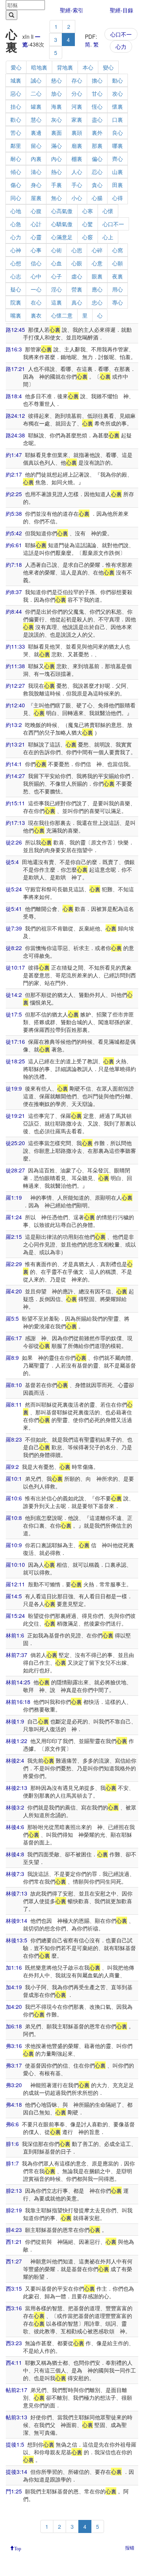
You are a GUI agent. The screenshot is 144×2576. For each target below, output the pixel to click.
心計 (36, 224)
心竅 (88, 237)
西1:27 (14, 2261)
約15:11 (15, 803)
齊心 (118, 159)
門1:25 (14, 2491)
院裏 (16, 302)
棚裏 (77, 159)
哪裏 (118, 146)
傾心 (16, 172)
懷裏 (118, 106)
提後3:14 (17, 2472)
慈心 (56, 80)
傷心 (16, 185)
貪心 (97, 185)
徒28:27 (15, 1170)
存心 (77, 80)
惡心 (16, 93)
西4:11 (14, 2362)
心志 (16, 276)
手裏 (56, 185)
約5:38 (14, 513)
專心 (118, 302)
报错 (130, 2547)
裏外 (97, 132)
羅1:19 (14, 1197)
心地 (16, 211)
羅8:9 (12, 1358)
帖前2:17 (17, 2390)
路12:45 (15, 329)
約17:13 (15, 823)
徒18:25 (15, 1061)
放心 (56, 93)
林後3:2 (15, 1807)
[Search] (12, 15)
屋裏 (36, 198)
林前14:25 (18, 1682)
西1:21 (14, 2242)
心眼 (77, 263)
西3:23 (14, 2343)
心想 (16, 263)
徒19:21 (15, 1116)
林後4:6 (15, 1827)
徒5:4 (12, 862)
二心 (36, 93)
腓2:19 (14, 2210)
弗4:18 (14, 2104)
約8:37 (14, 592)
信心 (36, 263)
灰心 (56, 119)
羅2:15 (14, 1237)
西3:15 (14, 2288)
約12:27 (15, 685)
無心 (56, 198)
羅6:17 (14, 1338)
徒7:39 (14, 928)
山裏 (118, 172)
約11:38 (15, 666)
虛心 (77, 276)
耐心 (16, 159)
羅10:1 (14, 1478)
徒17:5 (14, 1014)
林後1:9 (15, 1721)
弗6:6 (12, 2124)
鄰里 (16, 146)
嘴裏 (16, 315)
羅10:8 (14, 1518)
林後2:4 (15, 1760)
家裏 (77, 119)
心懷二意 (62, 315)
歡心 (16, 119)
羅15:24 (15, 1616)
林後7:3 (15, 1874)
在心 (36, 302)
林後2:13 (17, 1788)
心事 (36, 250)
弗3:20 (14, 2085)
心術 (56, 250)
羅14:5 (14, 1596)
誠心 (36, 80)
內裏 (36, 159)
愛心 (16, 67)
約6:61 (14, 545)
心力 (121, 46)
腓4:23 (14, 2230)
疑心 (16, 289)
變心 (108, 67)
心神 (16, 250)
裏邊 (36, 132)
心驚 (88, 224)
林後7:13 (17, 1893)
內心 (56, 159)
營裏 (77, 289)
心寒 (88, 211)
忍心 (97, 172)
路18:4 (14, 396)
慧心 (36, 119)
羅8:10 (14, 1385)
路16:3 (14, 349)
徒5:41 (14, 909)
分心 (77, 93)
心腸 (97, 198)
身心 (36, 185)
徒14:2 (14, 995)
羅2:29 (14, 1264)
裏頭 (77, 132)
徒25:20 (15, 1143)
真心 (77, 302)
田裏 (118, 185)
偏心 (97, 159)
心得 (118, 198)
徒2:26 (14, 842)
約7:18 (14, 565)
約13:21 (15, 744)
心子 (56, 276)
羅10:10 (15, 1564)
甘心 (97, 93)
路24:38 (15, 435)
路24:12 (15, 416)
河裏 (77, 106)
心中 (36, 276)
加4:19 (14, 1987)
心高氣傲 (62, 211)
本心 (88, 67)
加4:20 (14, 2006)
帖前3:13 (17, 2417)
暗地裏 (39, 67)
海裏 (56, 106)
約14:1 (14, 764)
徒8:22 (14, 948)
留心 (36, 146)
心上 (108, 237)
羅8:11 (14, 1404)
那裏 (97, 146)
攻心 (118, 93)
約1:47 (14, 455)
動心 (118, 80)
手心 (77, 185)
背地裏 (65, 67)
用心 (118, 289)
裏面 (56, 132)
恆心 (97, 106)
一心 (36, 289)
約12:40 (15, 705)
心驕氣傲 (62, 224)
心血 (56, 263)
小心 (77, 198)
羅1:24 (14, 1217)
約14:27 (15, 776)
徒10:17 (15, 967)
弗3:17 (14, 2065)
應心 (97, 289)
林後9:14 (17, 1920)
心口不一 (121, 34)
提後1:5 (15, 2444)
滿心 (56, 146)
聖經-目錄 (122, 10)
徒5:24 (14, 889)
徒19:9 (14, 1088)
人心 (77, 172)
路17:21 (15, 369)
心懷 (108, 211)
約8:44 (14, 611)
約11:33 (15, 646)
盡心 (97, 119)
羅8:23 (14, 1439)
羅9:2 (12, 1467)
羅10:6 (14, 1498)
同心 (16, 198)
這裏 (56, 302)
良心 (118, 132)
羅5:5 (12, 1318)
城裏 (16, 80)
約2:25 (14, 494)
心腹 (36, 211)
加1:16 (14, 1967)
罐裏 (36, 106)
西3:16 (14, 2308)
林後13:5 (17, 1940)
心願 (118, 263)
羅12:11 (15, 1584)
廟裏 (77, 146)
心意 (97, 263)
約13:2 (14, 725)
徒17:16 (15, 1041)
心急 (16, 224)
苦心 (16, 132)
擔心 (97, 80)
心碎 (97, 250)
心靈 (36, 237)
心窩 (118, 250)
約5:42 (14, 533)
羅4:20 (14, 1291)
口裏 (118, 119)
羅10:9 (14, 1545)
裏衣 (36, 315)
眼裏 (97, 276)
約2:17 (14, 474)
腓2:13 (14, 2190)
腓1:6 (12, 2144)
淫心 (56, 289)
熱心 (56, 172)
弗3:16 (14, 2046)
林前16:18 (18, 1702)
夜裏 (118, 276)
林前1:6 (15, 1635)
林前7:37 (17, 1655)
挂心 (16, 106)
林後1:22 (17, 1741)
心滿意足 (62, 237)
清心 (36, 172)
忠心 (97, 302)
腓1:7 (12, 2163)
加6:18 (14, 2026)
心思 (77, 250)
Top (18, 2548)
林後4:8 (15, 1854)
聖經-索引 (72, 10)
